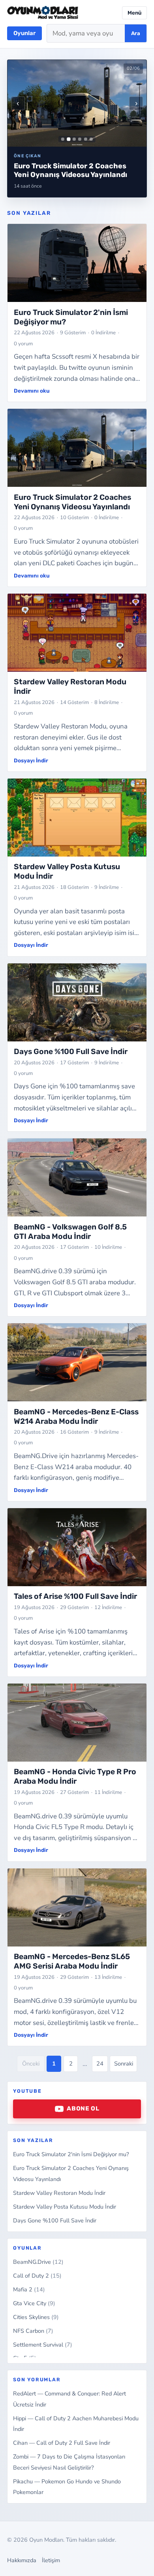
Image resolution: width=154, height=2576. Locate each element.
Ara (136, 33)
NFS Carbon (33, 2331)
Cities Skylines (36, 2317)
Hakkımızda (22, 2560)
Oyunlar (24, 33)
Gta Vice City (34, 2303)
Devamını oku (32, 391)
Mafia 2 (29, 2289)
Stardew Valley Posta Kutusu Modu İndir (65, 2207)
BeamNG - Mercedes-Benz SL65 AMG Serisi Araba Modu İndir (72, 1961)
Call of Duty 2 (37, 2276)
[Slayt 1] (63, 139)
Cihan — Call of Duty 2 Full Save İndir (62, 2443)
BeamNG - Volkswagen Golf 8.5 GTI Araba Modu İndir (70, 1232)
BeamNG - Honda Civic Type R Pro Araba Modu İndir (75, 1776)
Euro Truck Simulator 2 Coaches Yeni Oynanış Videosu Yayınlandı (72, 502)
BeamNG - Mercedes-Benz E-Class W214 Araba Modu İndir (76, 1417)
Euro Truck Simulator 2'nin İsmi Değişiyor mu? (71, 2154)
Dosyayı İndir (31, 760)
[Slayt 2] (69, 139)
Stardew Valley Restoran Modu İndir (59, 2193)
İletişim (51, 2560)
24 (100, 2064)
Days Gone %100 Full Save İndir (55, 2220)
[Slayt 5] (86, 139)
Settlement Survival (43, 2345)
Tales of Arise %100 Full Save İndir (75, 1596)
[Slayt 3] (74, 139)
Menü (134, 13)
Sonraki (124, 2064)
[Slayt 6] (91, 139)
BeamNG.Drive (38, 2262)
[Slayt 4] (80, 139)
